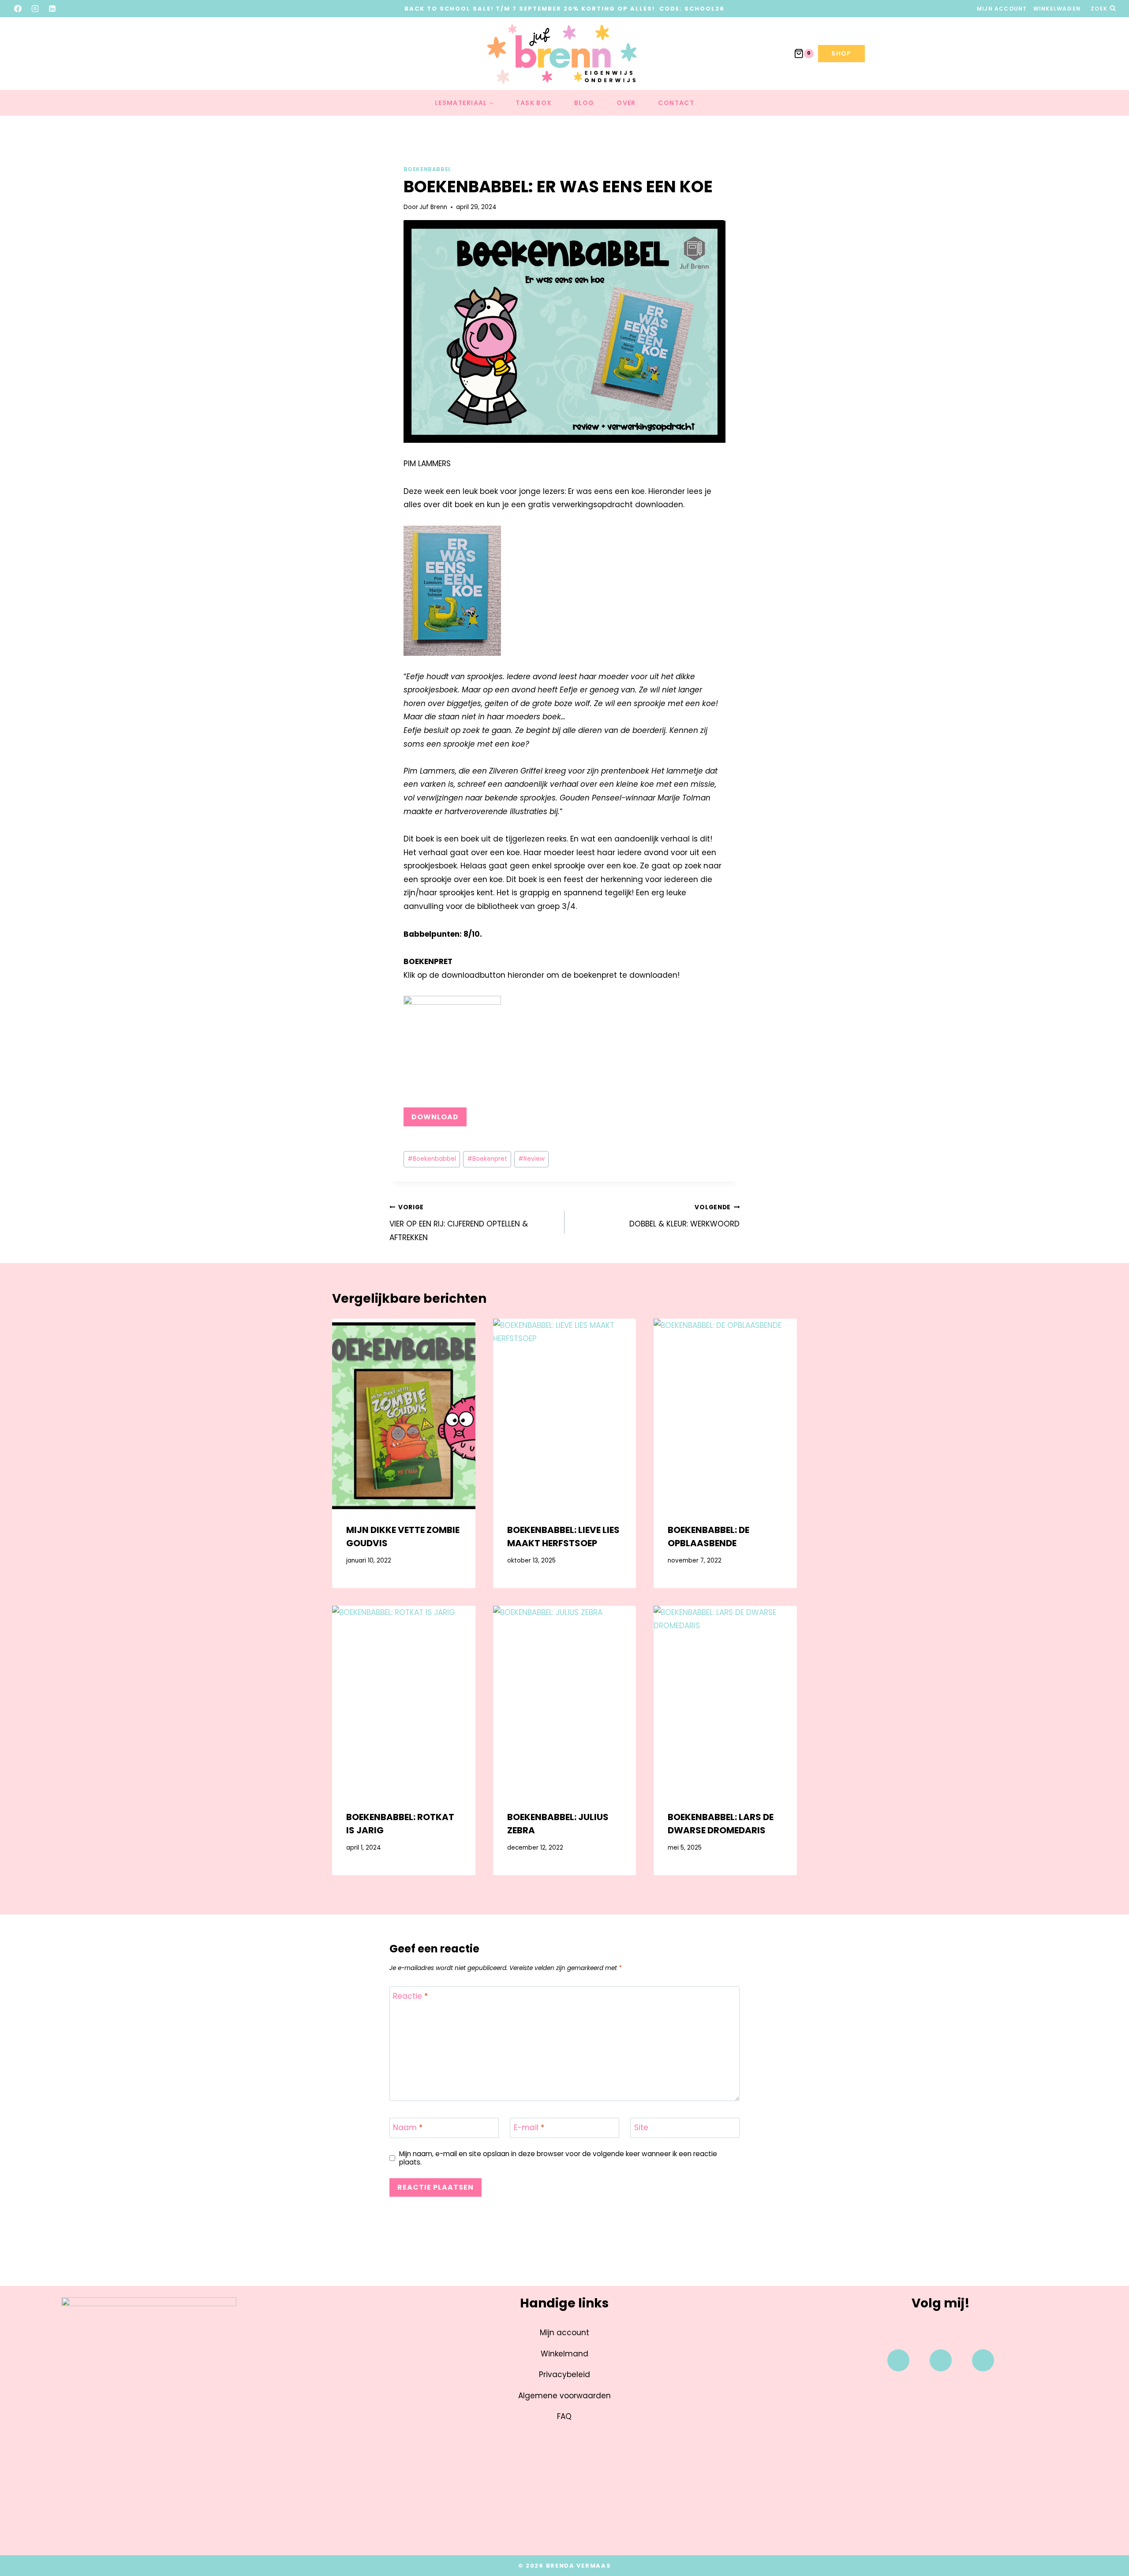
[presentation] (404, 1414)
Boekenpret (487, 1159)
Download (435, 1117)
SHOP (841, 53)
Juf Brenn (433, 207)
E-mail (529, 2128)
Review (531, 1159)
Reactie (410, 1996)
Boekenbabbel (427, 169)
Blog (584, 103)
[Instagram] (35, 8)
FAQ (564, 2416)
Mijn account (1002, 9)
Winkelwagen (1057, 9)
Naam (408, 2128)
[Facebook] (18, 8)
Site (641, 2128)
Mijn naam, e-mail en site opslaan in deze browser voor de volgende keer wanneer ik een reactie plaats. (558, 2158)
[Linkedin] (983, 2360)
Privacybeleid (564, 2374)
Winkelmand (564, 2354)
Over (626, 103)
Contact (676, 103)
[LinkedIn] (52, 8)
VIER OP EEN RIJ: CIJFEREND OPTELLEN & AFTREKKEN (459, 1223)
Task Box (534, 103)
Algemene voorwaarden (564, 2396)
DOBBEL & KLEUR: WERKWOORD (684, 1216)
